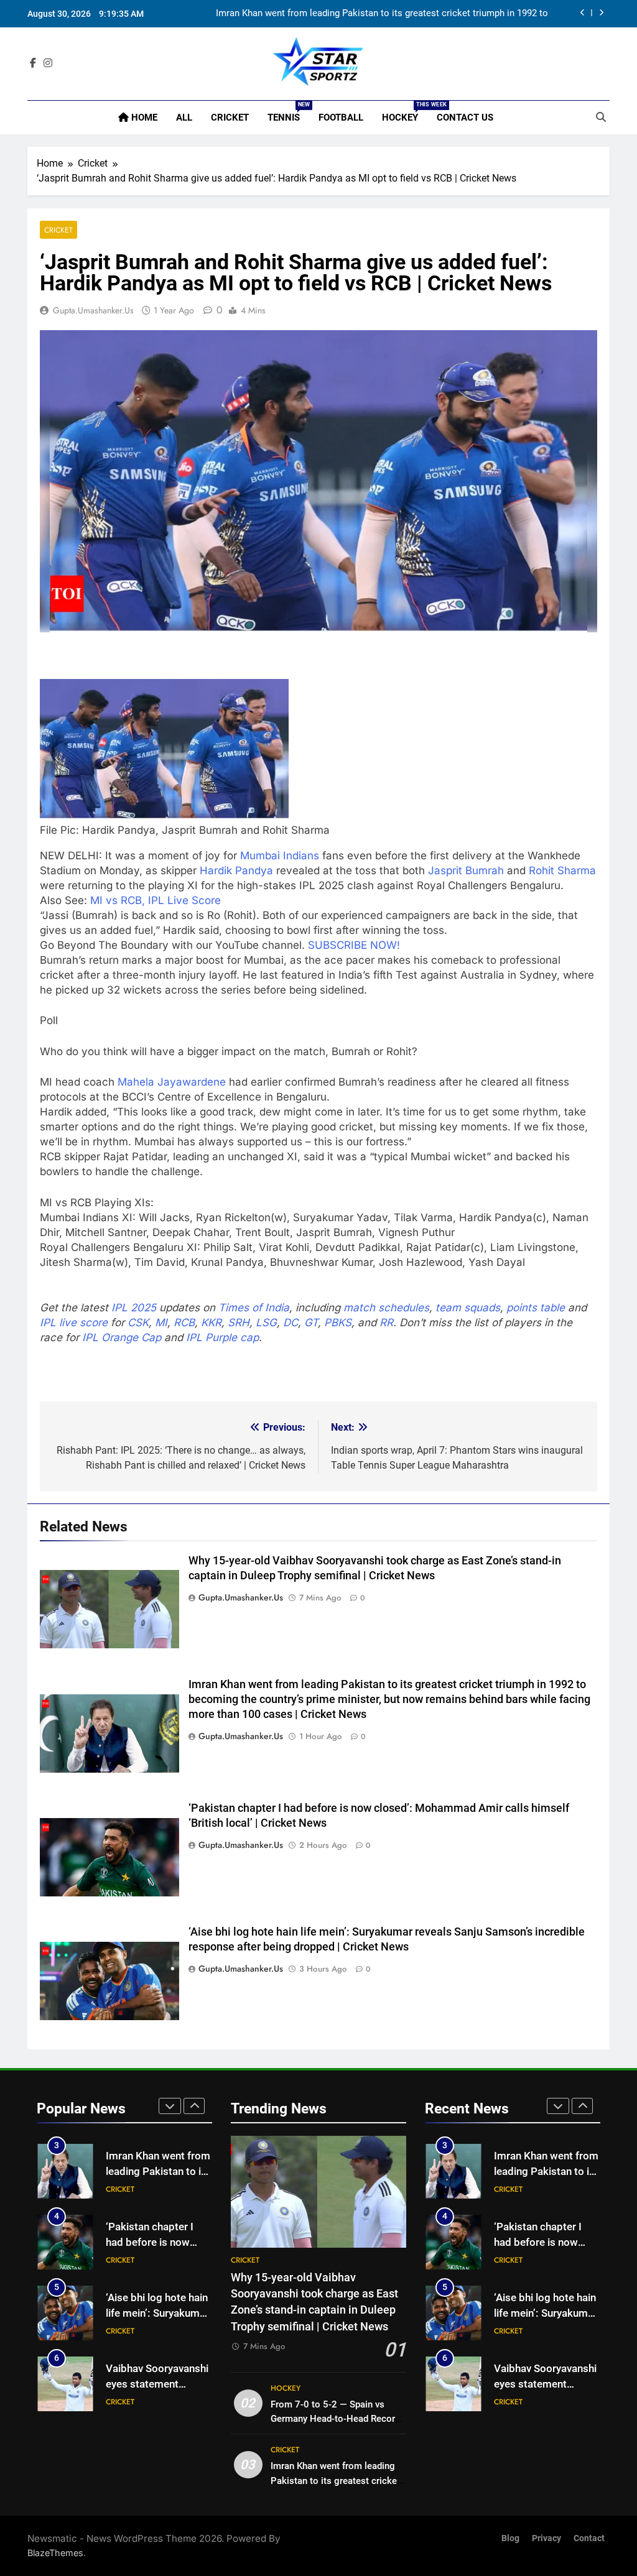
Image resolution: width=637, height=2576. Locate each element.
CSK (138, 1323)
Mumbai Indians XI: (88, 1217)
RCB (184, 1323)
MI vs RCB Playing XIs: (97, 1203)
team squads (468, 1308)
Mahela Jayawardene (172, 1082)
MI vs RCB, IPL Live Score (156, 900)
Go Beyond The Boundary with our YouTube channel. (174, 945)
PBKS (338, 1323)
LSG (266, 1323)
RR (386, 1323)
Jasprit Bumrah (466, 870)
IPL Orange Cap (122, 1337)
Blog (510, 2538)
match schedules (386, 1308)
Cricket (230, 118)
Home (143, 118)
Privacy (546, 2538)
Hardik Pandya (236, 870)
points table (536, 1308)
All (184, 118)
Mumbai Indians (280, 856)
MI (161, 1323)
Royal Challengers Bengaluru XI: (120, 1247)
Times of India (254, 1308)
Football (341, 118)
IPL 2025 (134, 1308)
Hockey (405, 112)
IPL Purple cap (222, 1337)
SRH (239, 1323)
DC (291, 1323)
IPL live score (74, 1323)
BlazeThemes (55, 2553)
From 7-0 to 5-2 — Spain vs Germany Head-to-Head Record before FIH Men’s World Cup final (338, 2419)
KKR (211, 1323)
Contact (589, 2538)
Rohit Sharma (562, 870)
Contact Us (465, 118)
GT (311, 1323)
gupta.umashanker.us (93, 310)
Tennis (288, 112)
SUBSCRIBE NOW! (354, 945)
